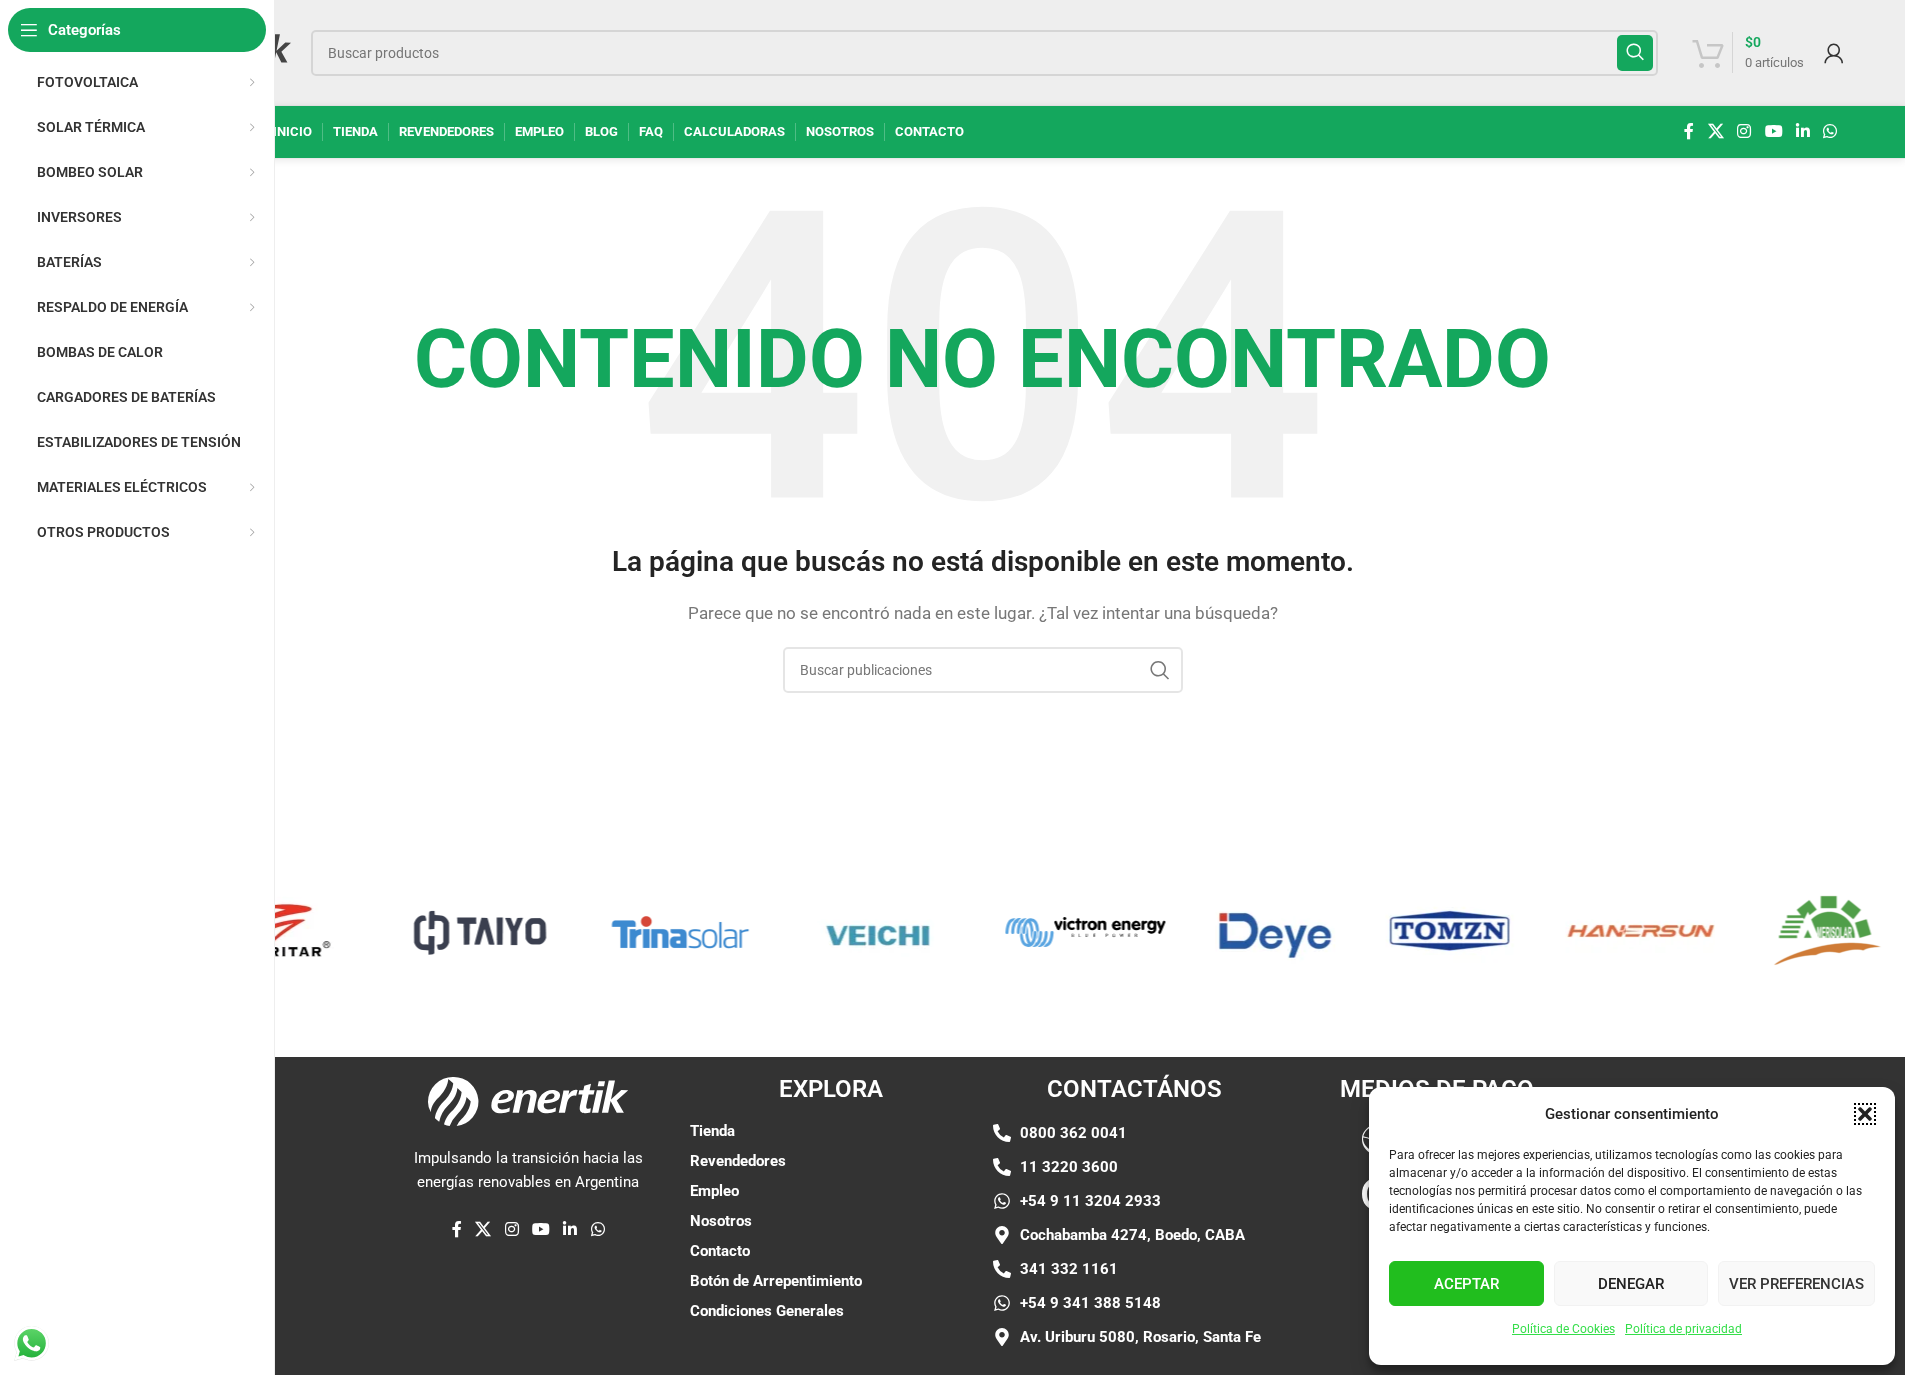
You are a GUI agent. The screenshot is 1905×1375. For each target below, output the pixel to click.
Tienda (712, 1131)
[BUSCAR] (1635, 53)
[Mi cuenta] (1834, 53)
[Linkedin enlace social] (1802, 131)
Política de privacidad (1683, 1329)
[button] (1865, 1114)
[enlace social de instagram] (1744, 131)
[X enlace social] (1715, 131)
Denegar (1631, 1284)
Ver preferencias (1796, 1284)
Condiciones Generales (767, 1311)
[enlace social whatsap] (1830, 131)
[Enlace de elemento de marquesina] (462, 932)
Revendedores (738, 1161)
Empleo (714, 1191)
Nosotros (721, 1221)
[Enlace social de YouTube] (1773, 131)
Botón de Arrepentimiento (776, 1281)
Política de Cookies (1563, 1329)
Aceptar (1466, 1284)
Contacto (720, 1251)
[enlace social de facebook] (1689, 131)
